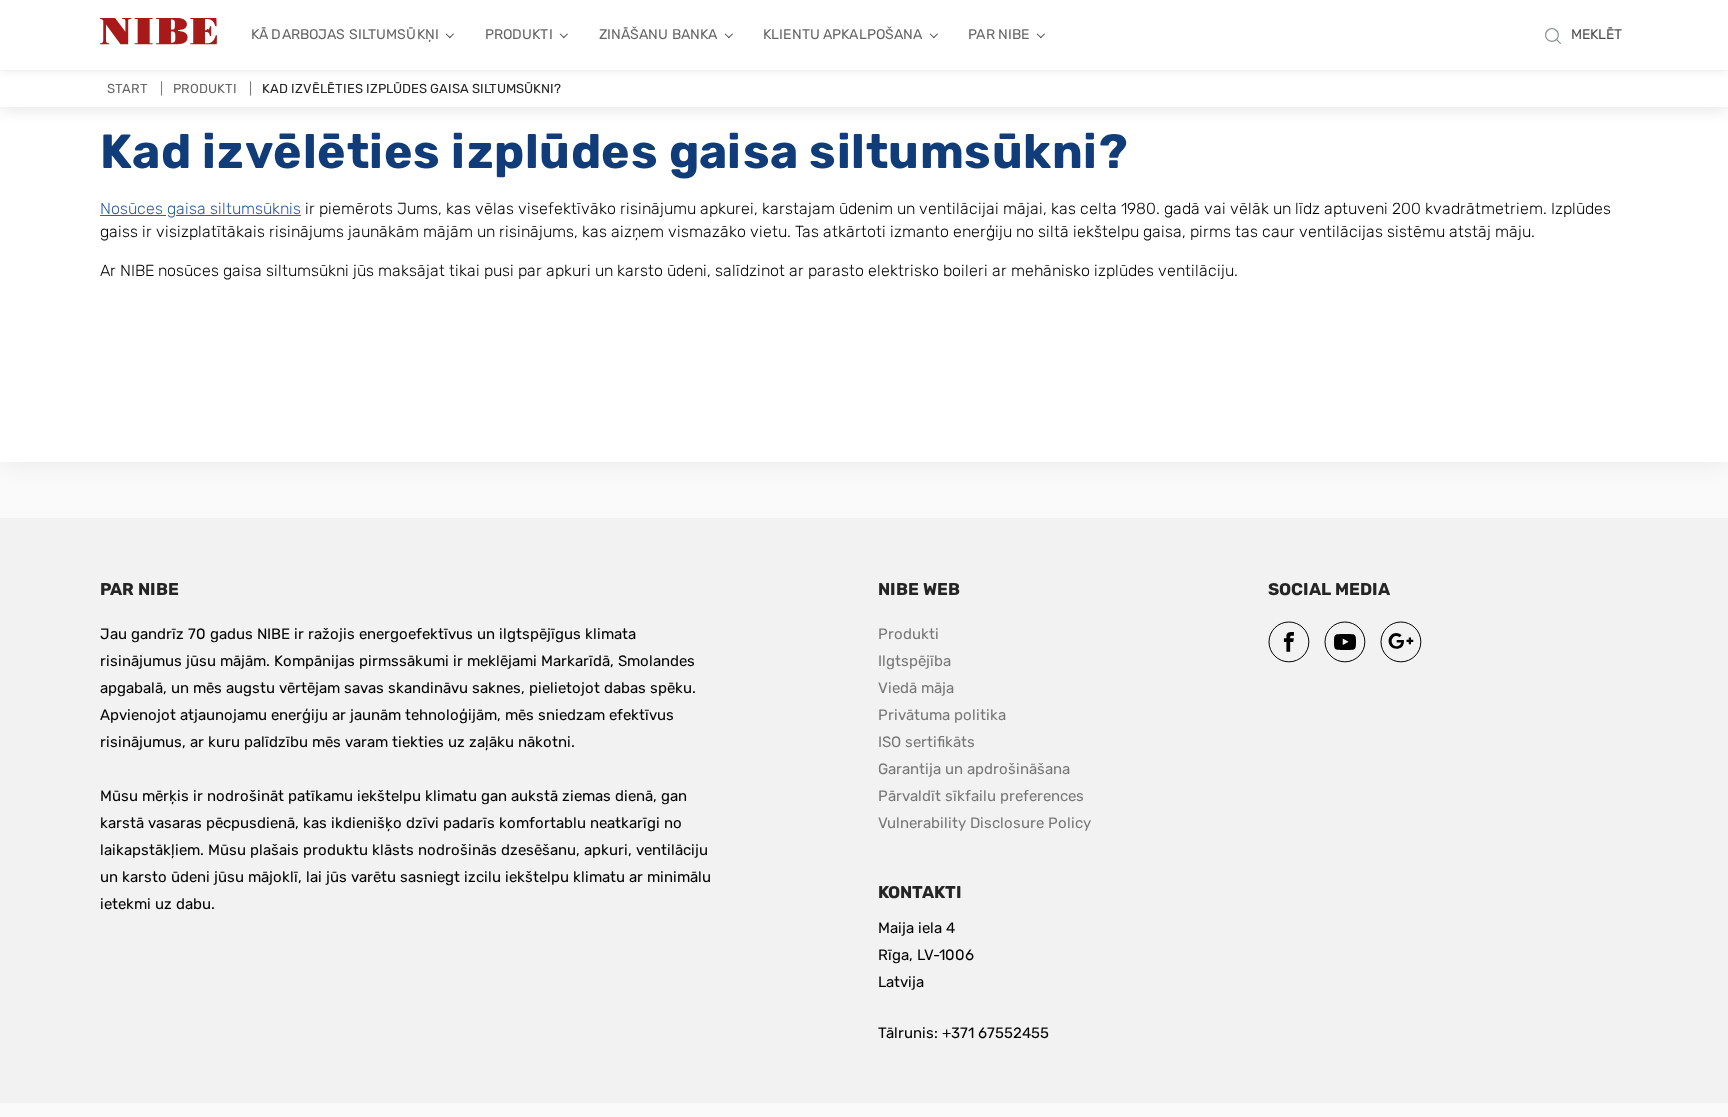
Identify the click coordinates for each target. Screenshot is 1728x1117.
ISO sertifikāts (926, 742)
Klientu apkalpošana (842, 34)
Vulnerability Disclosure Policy (984, 822)
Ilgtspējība (914, 661)
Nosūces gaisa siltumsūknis (200, 208)
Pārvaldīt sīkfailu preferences (981, 796)
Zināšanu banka (658, 34)
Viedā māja (916, 688)
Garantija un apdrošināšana (974, 769)
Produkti (519, 34)
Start (127, 88)
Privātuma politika (942, 715)
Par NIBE (998, 34)
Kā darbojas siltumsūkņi (345, 34)
